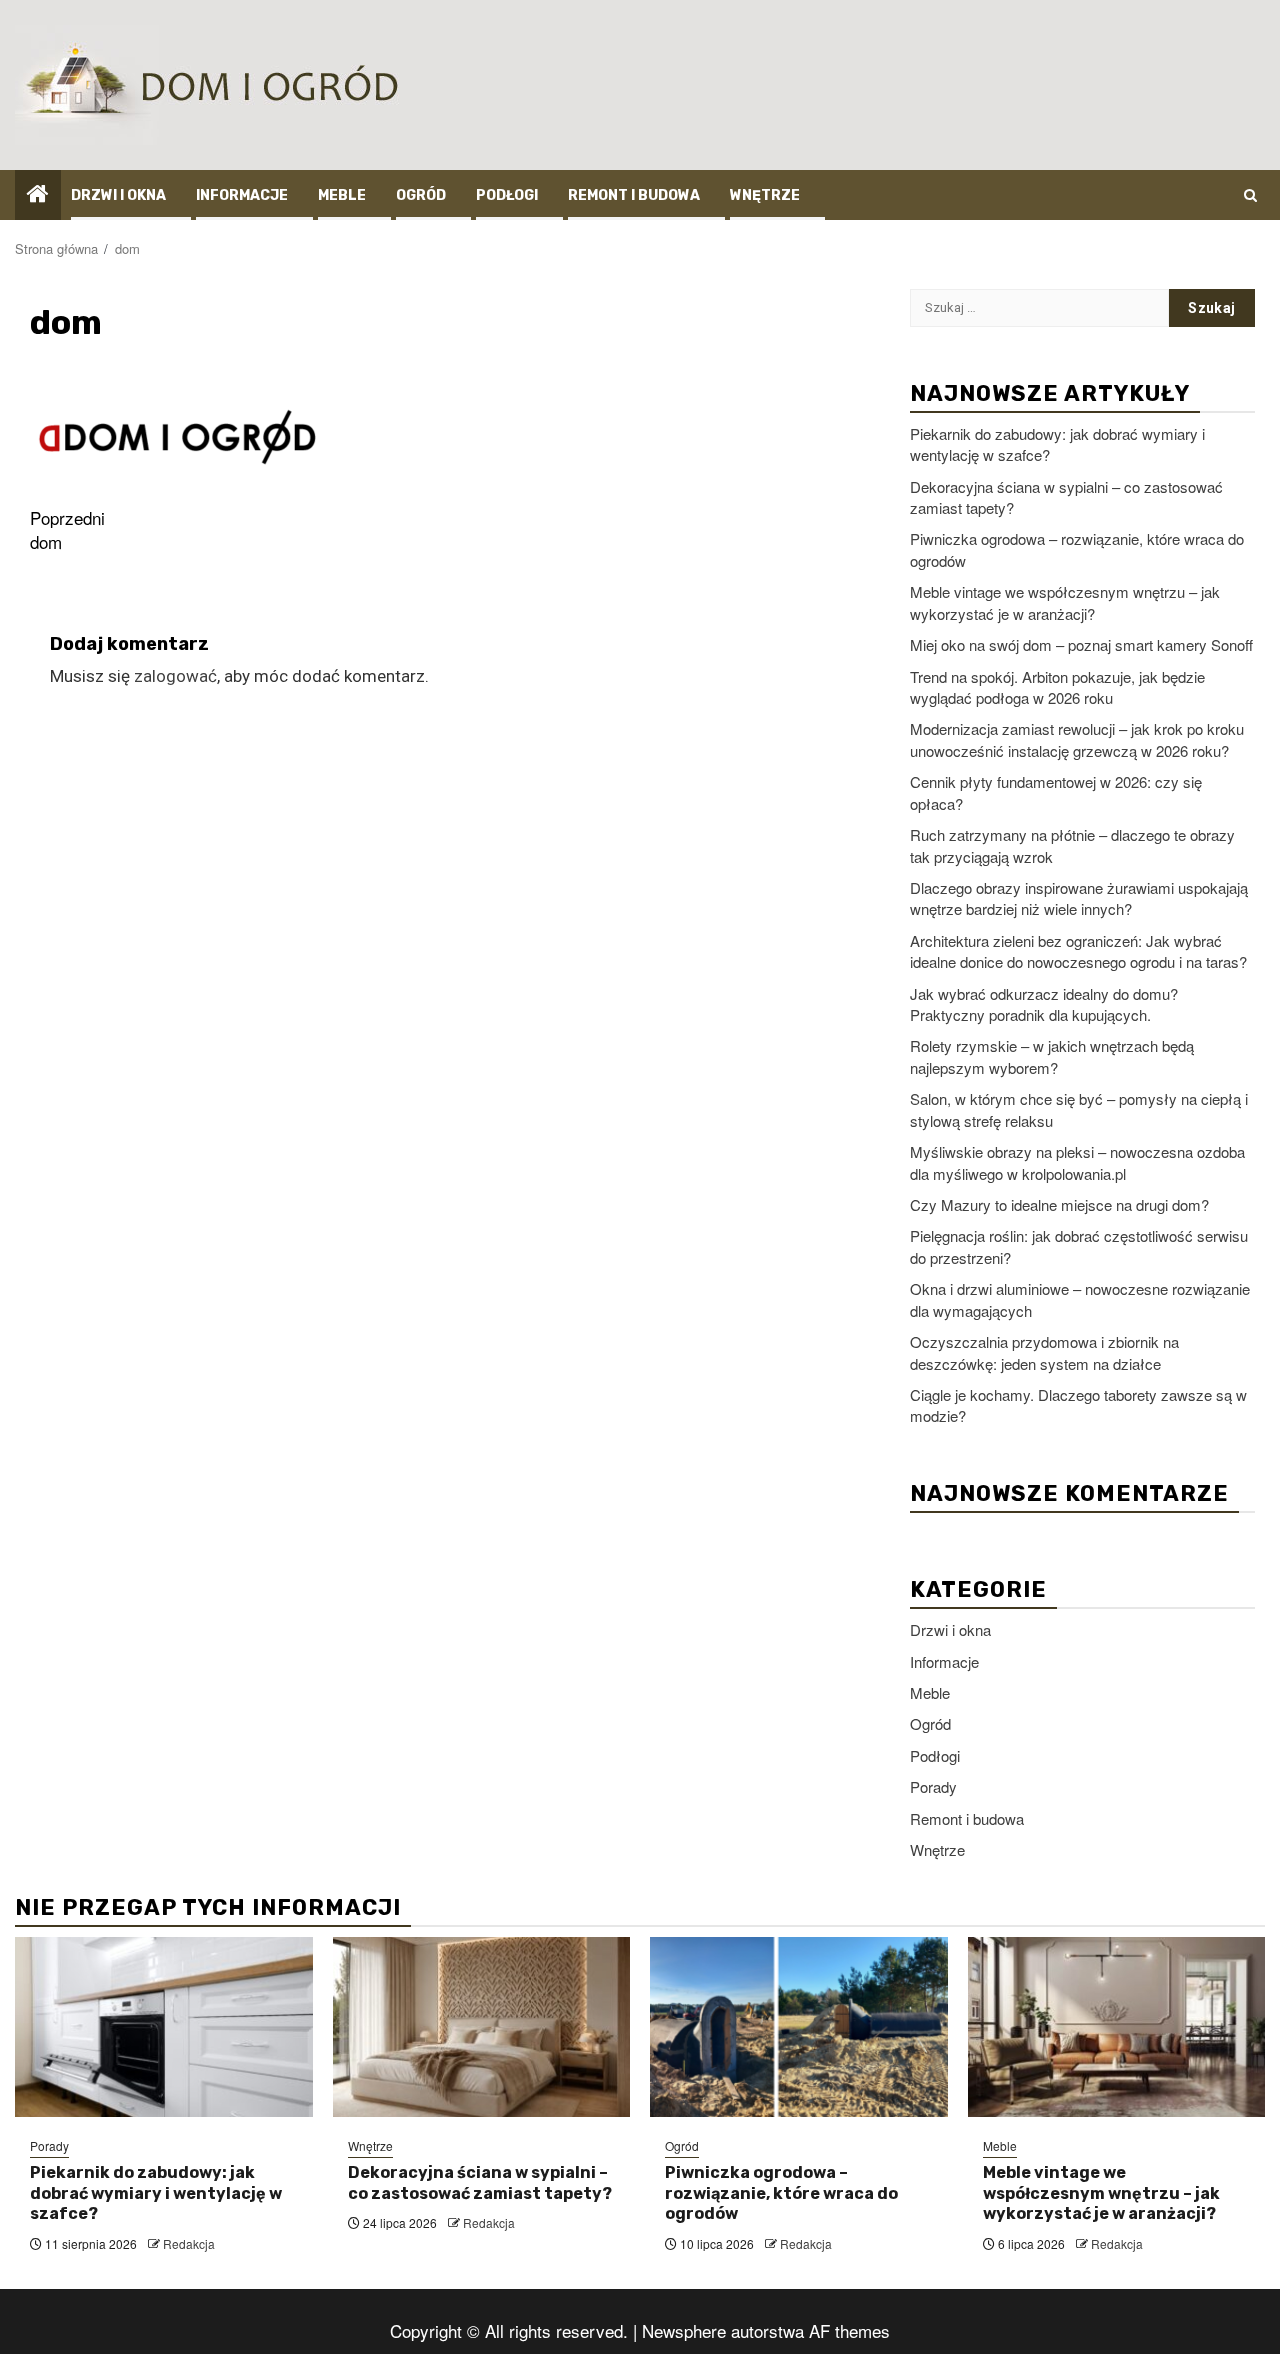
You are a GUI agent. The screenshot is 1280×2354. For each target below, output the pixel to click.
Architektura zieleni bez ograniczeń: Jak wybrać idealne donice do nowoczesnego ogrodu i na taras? (1078, 951)
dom (67, 530)
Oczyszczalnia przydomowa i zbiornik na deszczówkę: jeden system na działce (1044, 1352)
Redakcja (189, 2243)
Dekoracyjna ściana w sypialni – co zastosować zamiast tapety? (480, 2183)
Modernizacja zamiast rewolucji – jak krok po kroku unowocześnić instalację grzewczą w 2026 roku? (1077, 739)
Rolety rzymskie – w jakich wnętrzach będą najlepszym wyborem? (1052, 1056)
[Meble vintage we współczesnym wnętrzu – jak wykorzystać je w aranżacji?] (1117, 2027)
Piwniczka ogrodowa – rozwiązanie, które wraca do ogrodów (781, 2193)
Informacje (242, 195)
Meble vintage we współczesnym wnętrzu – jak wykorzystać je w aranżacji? (1065, 602)
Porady (933, 1786)
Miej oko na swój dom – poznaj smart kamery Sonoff (1081, 644)
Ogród (421, 195)
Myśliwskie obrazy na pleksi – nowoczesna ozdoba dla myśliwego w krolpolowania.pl (1077, 1162)
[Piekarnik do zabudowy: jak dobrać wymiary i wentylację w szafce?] (164, 2027)
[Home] (38, 193)
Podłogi (507, 195)
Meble (342, 195)
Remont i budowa (634, 195)
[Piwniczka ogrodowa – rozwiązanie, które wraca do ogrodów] (799, 2027)
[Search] (1250, 195)
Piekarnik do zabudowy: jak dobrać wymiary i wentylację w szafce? (156, 2193)
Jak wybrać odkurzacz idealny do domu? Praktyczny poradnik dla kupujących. (1044, 1004)
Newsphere (684, 2330)
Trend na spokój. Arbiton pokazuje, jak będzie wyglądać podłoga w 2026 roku (1057, 687)
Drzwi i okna (118, 195)
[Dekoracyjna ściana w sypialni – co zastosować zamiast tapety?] (482, 2027)
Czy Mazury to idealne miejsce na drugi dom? (1059, 1204)
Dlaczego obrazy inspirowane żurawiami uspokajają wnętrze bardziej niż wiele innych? (1079, 898)
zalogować (175, 676)
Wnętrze (765, 195)
